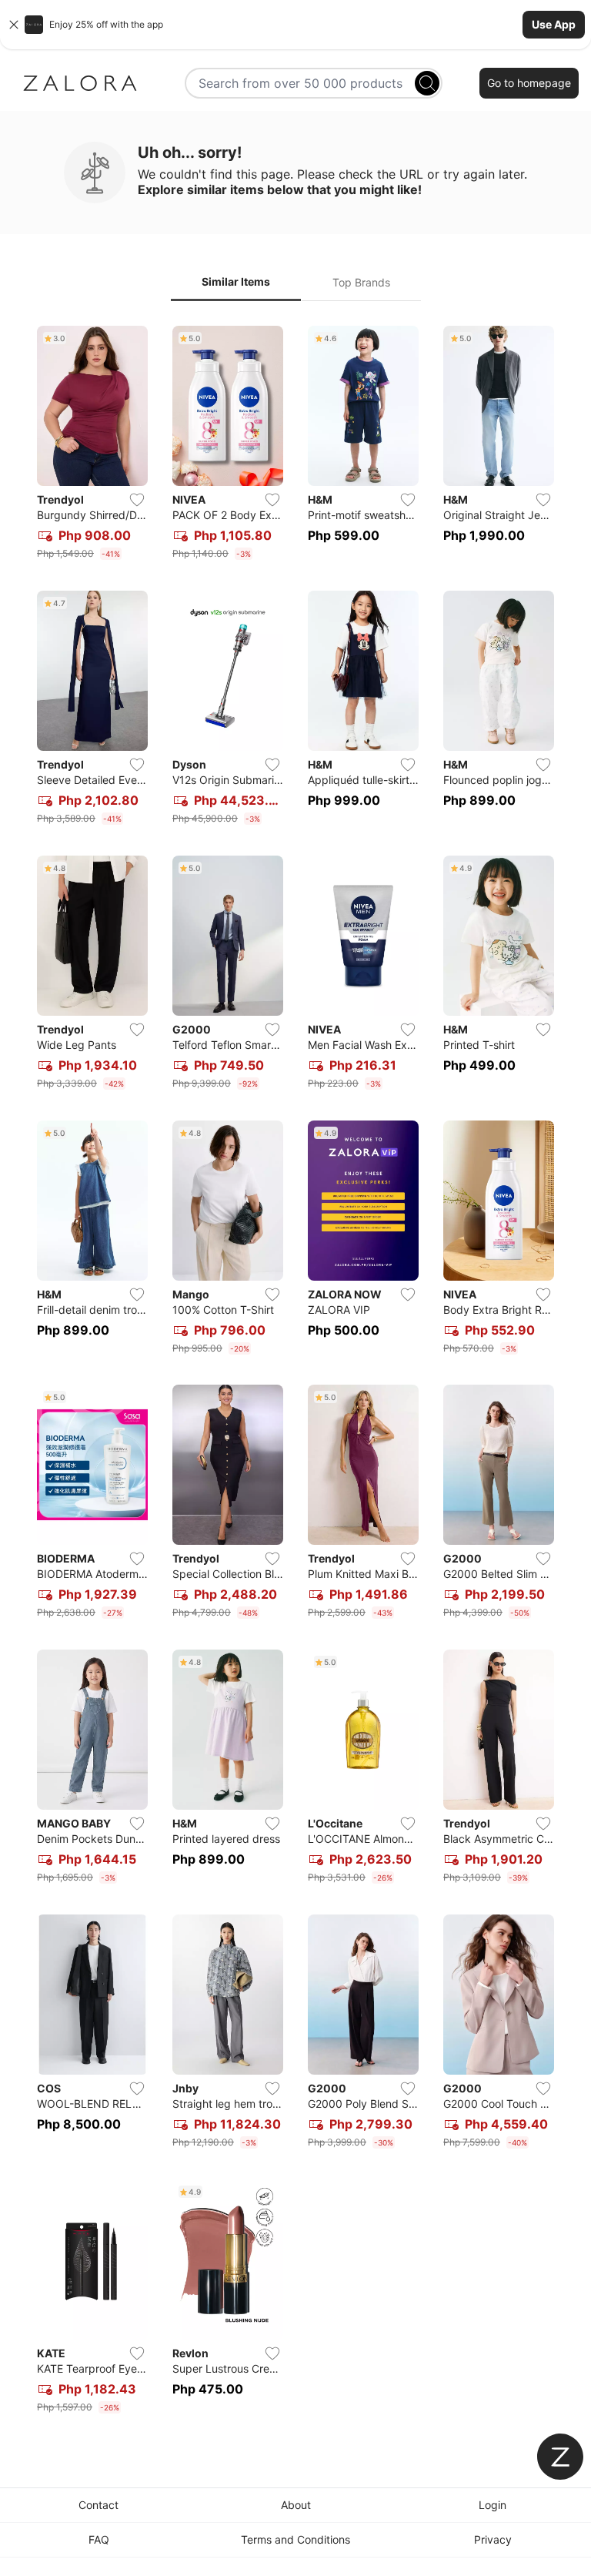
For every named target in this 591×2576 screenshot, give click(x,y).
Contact (98, 2505)
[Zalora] (80, 83)
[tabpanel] (295, 1373)
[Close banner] (14, 25)
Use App (554, 24)
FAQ (99, 2539)
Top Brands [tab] (361, 282)
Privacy (493, 2539)
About (296, 2505)
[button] (295, 25)
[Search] (427, 83)
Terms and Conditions (295, 2539)
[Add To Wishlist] (137, 500)
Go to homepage (529, 83)
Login (492, 2505)
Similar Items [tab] (236, 281)
